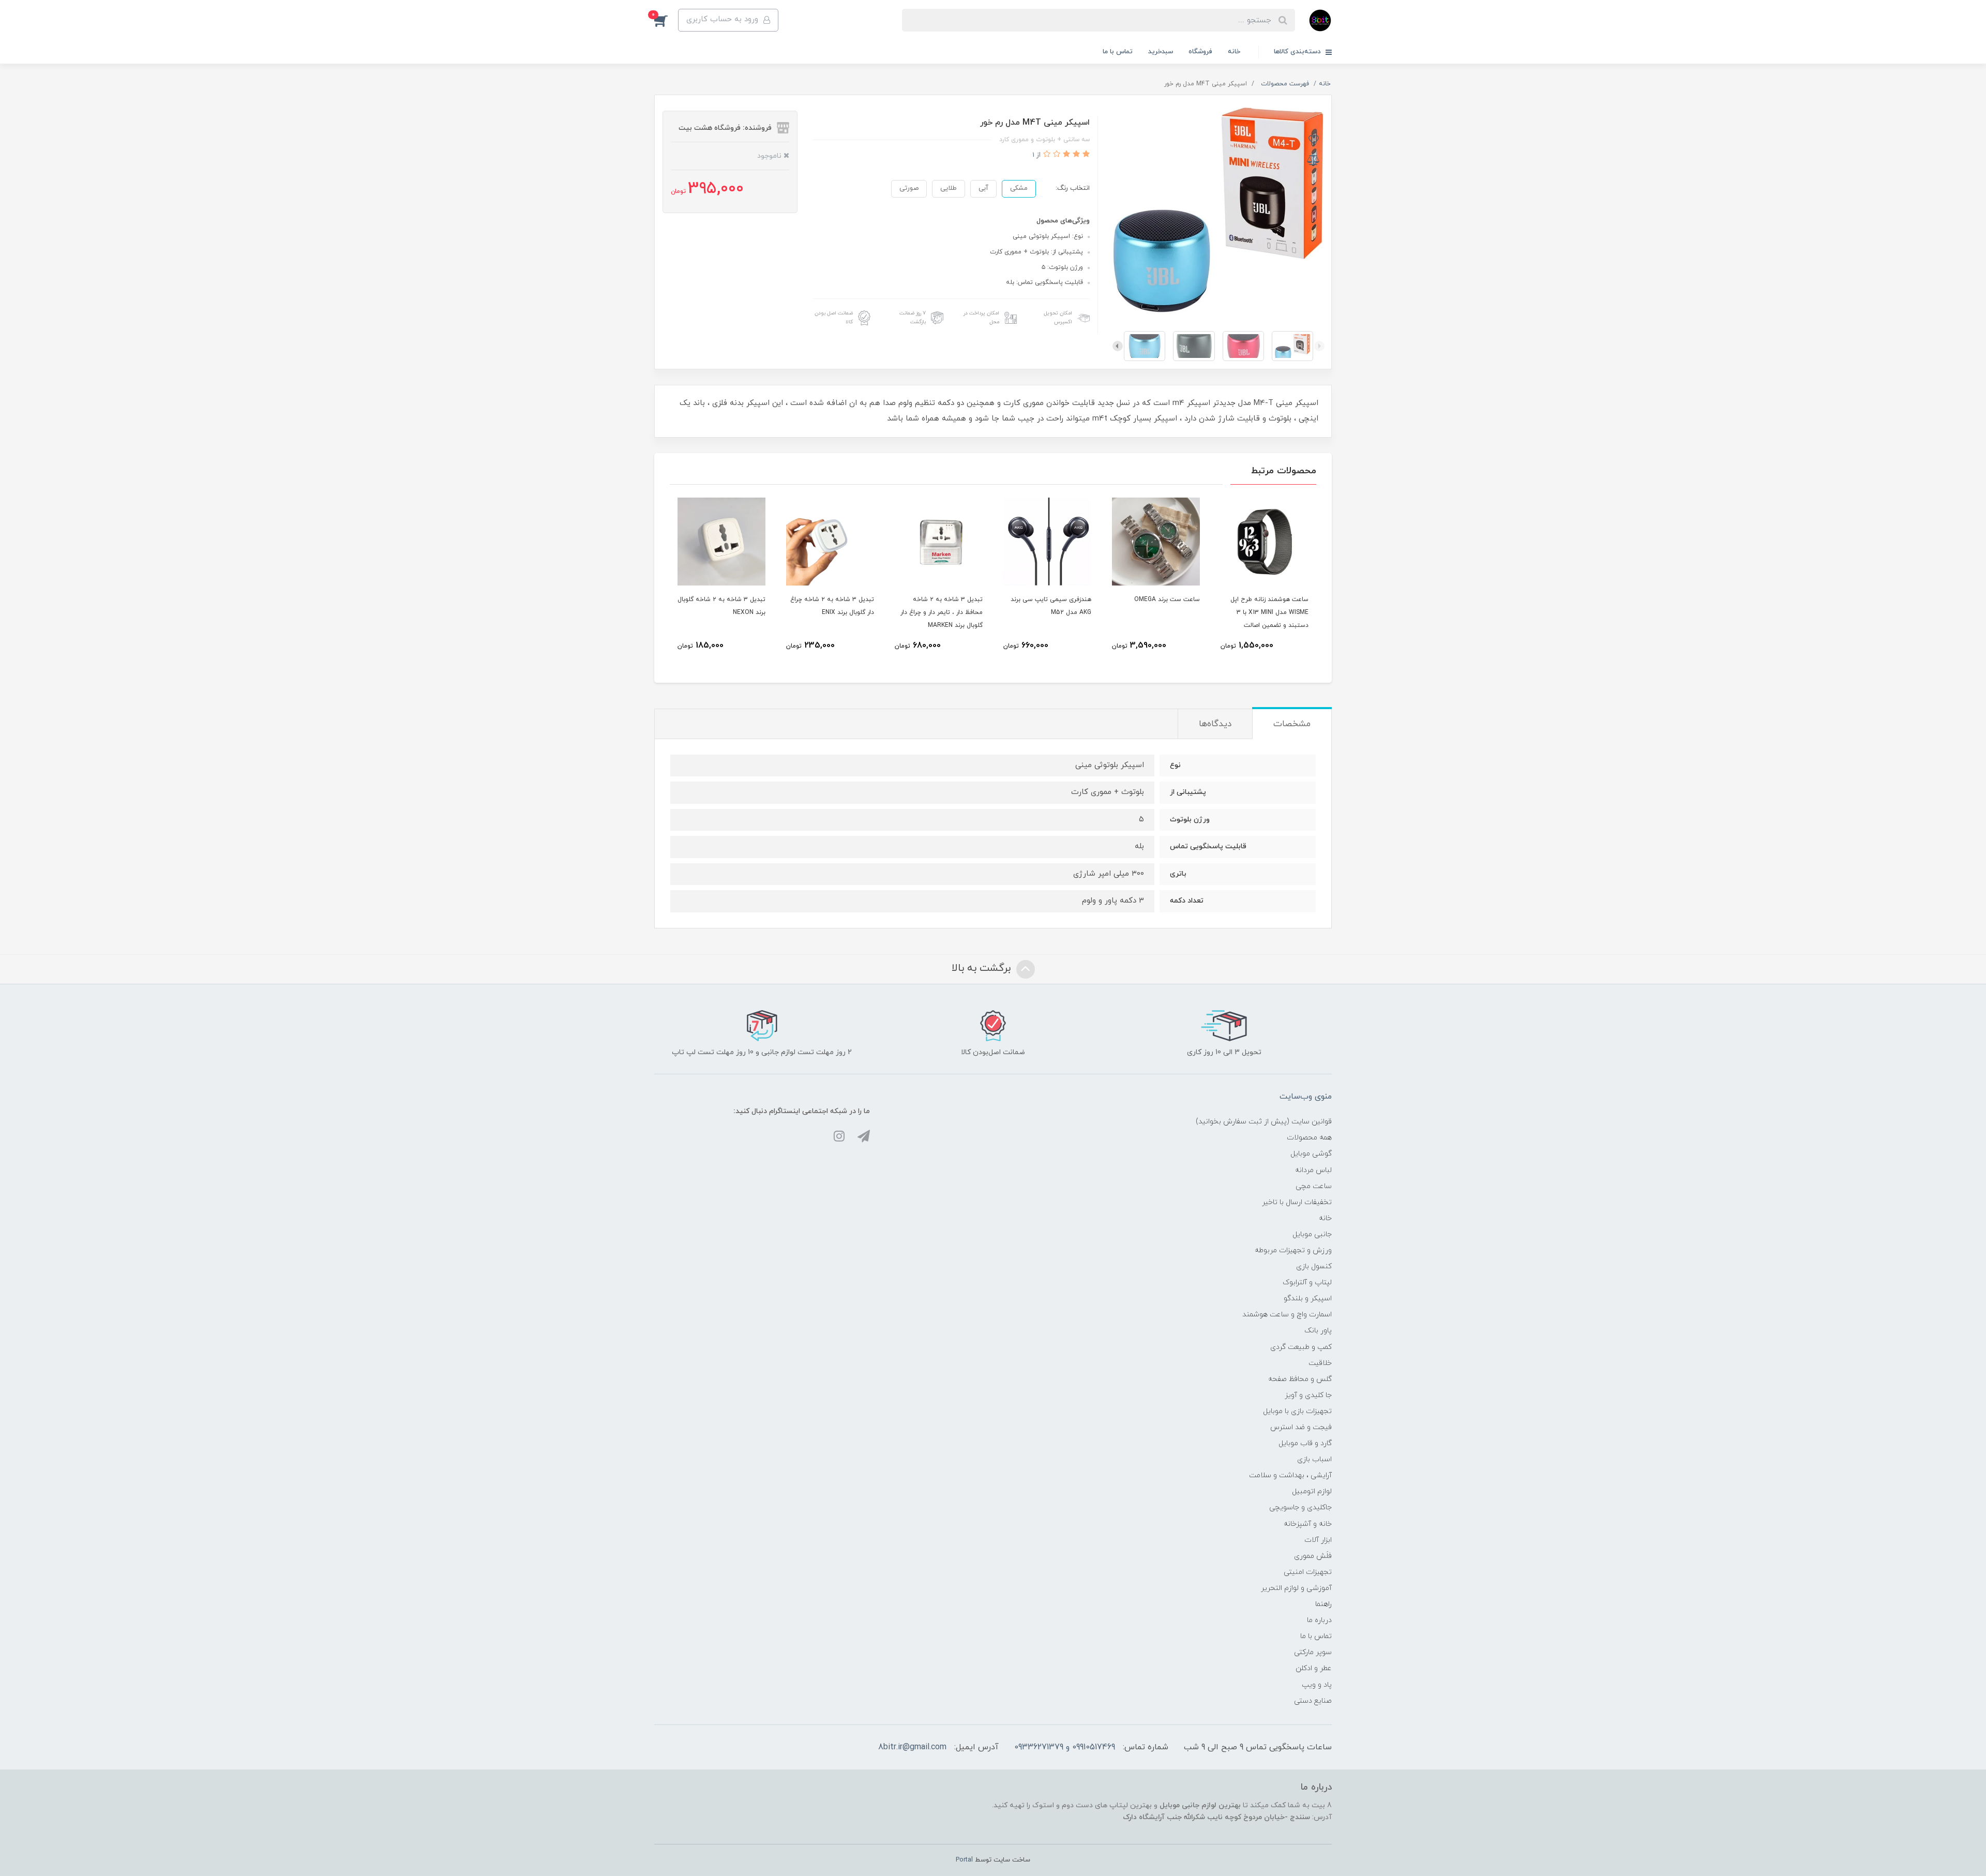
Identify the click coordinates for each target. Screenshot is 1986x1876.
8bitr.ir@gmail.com (912, 1747)
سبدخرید (1161, 52)
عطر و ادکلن (1314, 1668)
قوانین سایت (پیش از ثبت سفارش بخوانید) (1264, 1122)
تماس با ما (1118, 52)
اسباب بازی (1314, 1459)
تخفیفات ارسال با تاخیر (1297, 1202)
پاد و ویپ (1317, 1685)
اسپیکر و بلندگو (1308, 1299)
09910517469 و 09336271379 (1065, 1747)
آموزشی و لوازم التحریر (1296, 1588)
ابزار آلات (1318, 1540)
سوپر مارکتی (1313, 1652)
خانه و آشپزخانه (1308, 1524)
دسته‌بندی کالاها (1298, 52)
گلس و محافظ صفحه (1300, 1379)
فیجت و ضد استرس (1301, 1427)
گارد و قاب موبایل (1305, 1443)
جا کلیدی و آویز (1308, 1395)
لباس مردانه (1313, 1170)
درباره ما (1319, 1620)
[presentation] (1319, 346)
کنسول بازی (1314, 1266)
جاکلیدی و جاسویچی (1300, 1507)
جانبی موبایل (1312, 1234)
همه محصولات (1309, 1138)
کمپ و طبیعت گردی (1301, 1347)
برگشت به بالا (983, 968)
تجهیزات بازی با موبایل (1297, 1411)
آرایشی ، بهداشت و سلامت (1290, 1475)
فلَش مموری (1313, 1556)
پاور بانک (1318, 1331)
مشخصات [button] (1292, 724)
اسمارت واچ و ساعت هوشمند (1287, 1315)
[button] (666, 20)
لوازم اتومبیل (1312, 1491)
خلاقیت (1320, 1363)
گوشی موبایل (1311, 1154)
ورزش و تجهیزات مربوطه (1293, 1250)
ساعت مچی (1314, 1186)
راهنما (1323, 1604)
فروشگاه (1200, 52)
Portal (964, 1860)
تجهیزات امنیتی (1308, 1572)
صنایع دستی (1313, 1701)
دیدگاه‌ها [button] (1215, 724)
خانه (1234, 52)
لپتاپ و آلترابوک (1307, 1282)
